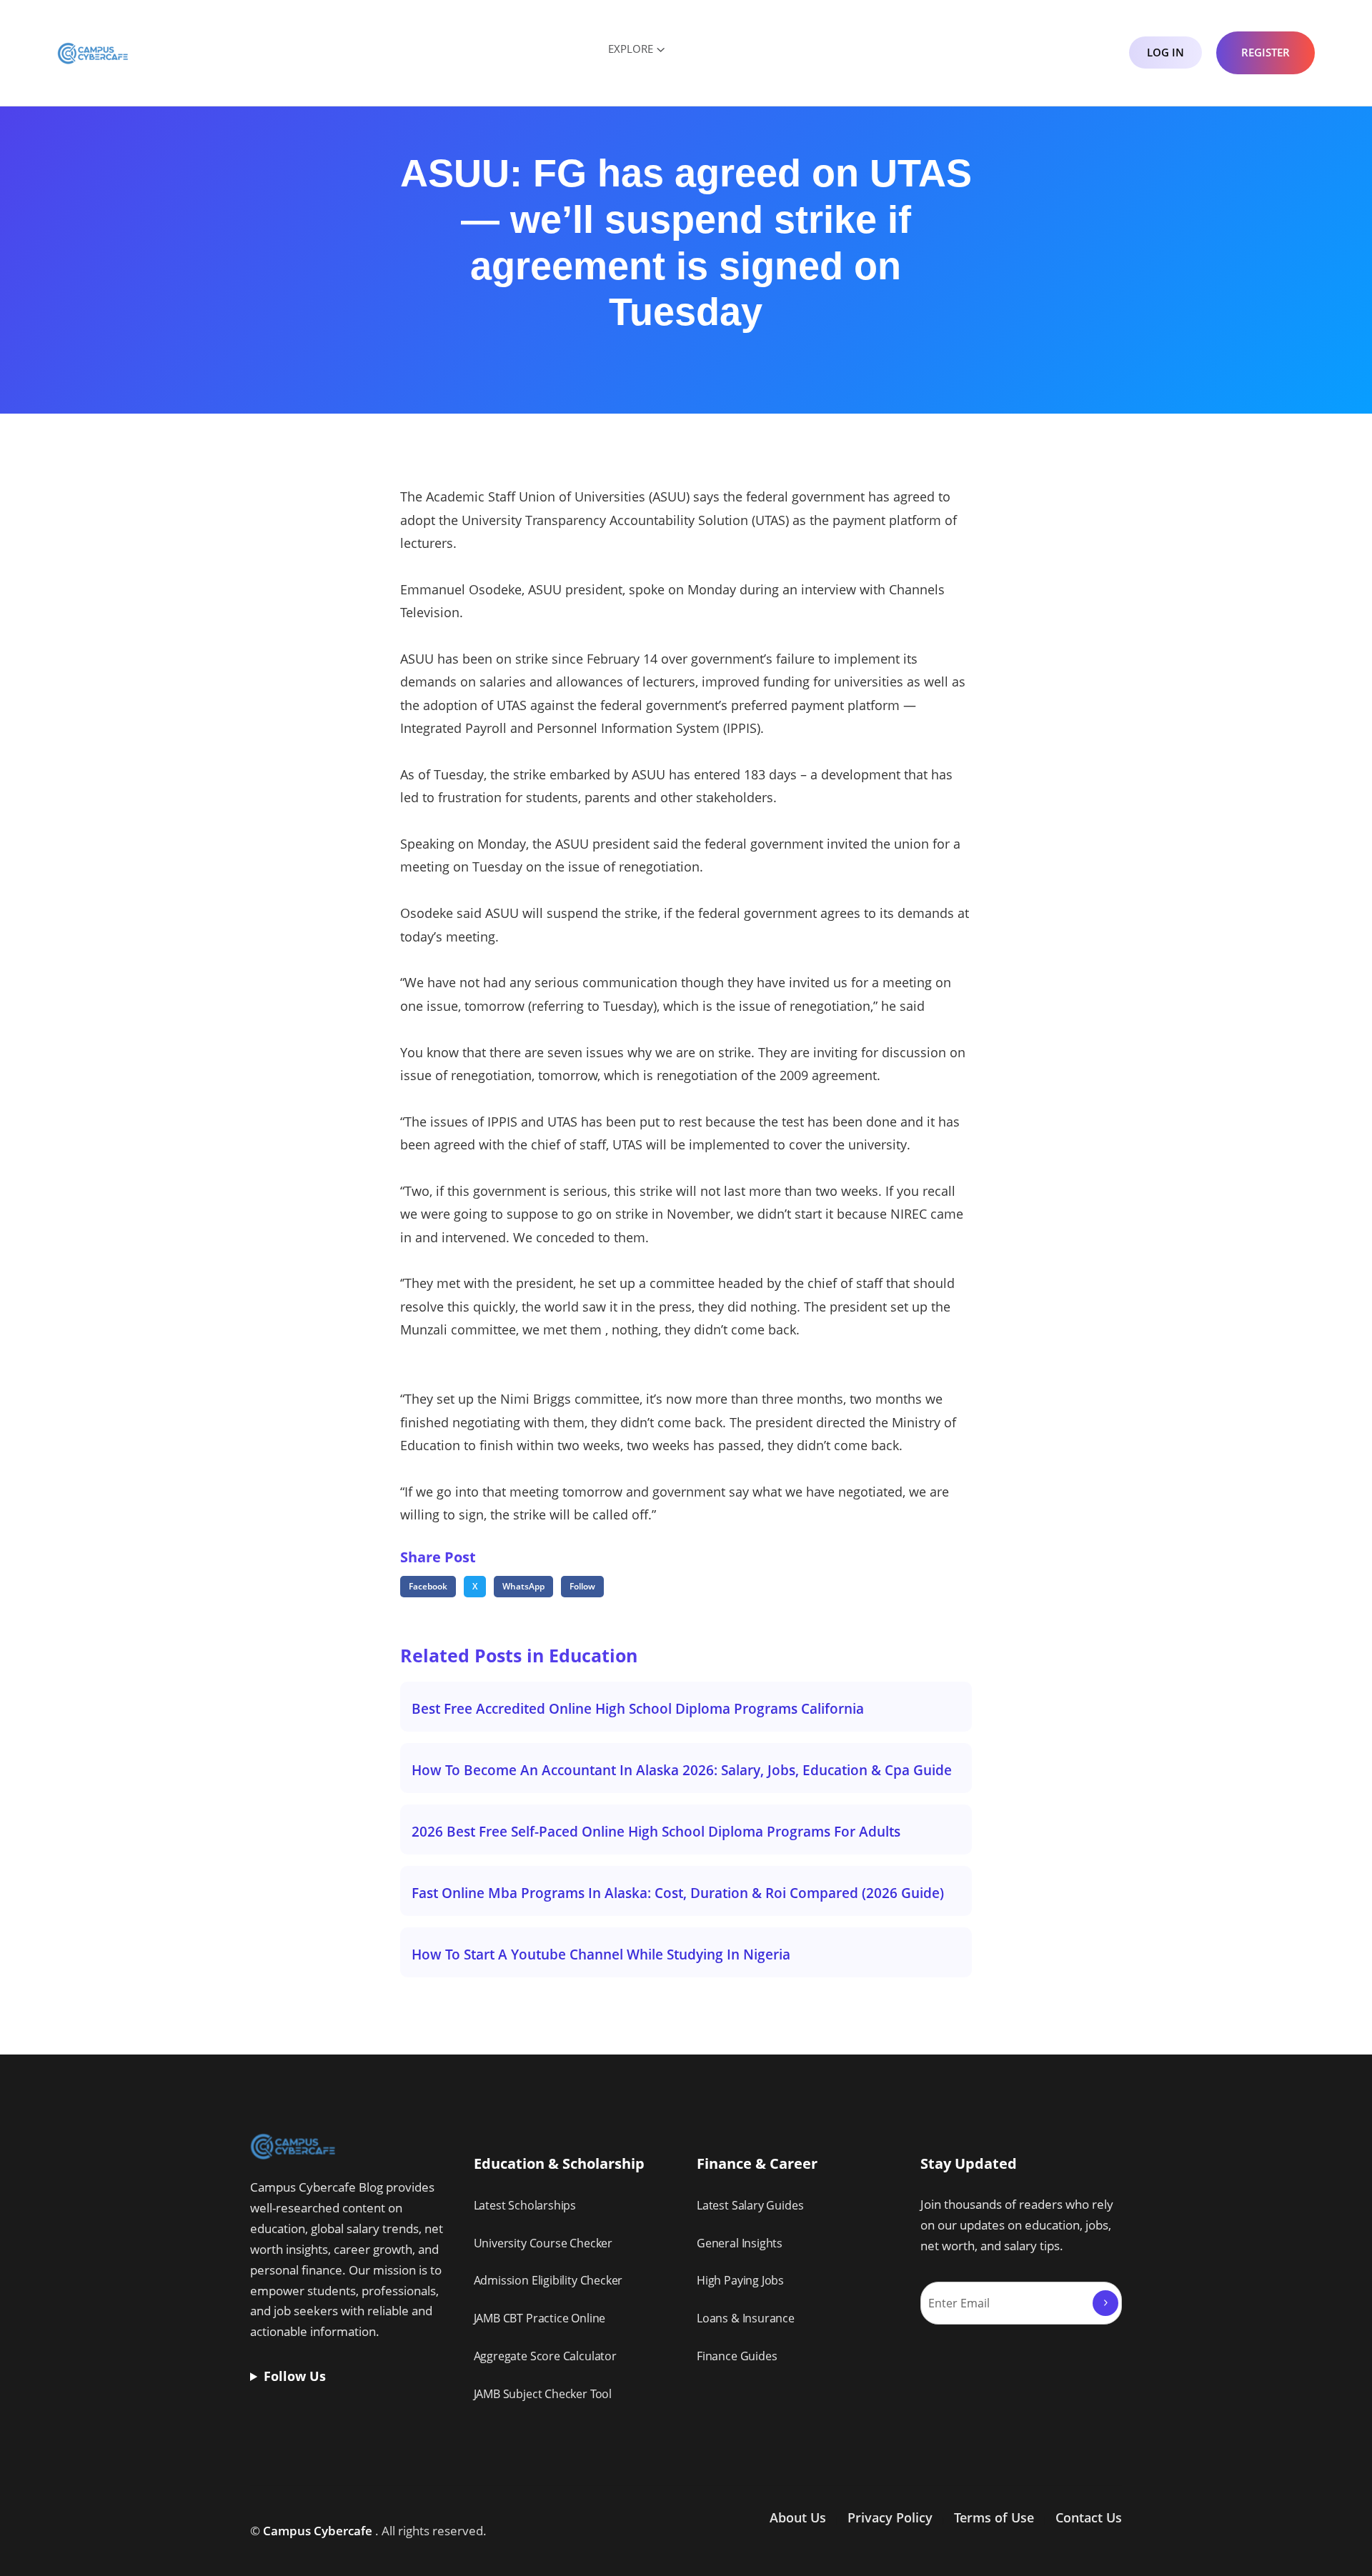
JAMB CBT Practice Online (540, 2318)
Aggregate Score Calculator (545, 2356)
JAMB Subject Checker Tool (543, 2394)
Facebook (428, 1586)
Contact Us (1089, 2517)
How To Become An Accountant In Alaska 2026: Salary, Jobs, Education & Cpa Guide (682, 1770)
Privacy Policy (890, 2517)
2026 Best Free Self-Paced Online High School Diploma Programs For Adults (656, 1831)
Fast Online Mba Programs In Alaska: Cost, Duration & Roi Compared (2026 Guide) (678, 1893)
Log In (1165, 52)
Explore (631, 49)
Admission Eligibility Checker (548, 2280)
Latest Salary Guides (750, 2205)
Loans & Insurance (746, 2318)
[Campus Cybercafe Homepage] (93, 52)
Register (1266, 52)
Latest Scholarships (525, 2205)
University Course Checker (543, 2243)
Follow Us (295, 2376)
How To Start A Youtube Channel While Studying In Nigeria (601, 1954)
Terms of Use (994, 2517)
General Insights (740, 2243)
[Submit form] (1105, 2303)
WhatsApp (523, 1586)
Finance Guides (737, 2356)
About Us (798, 2517)
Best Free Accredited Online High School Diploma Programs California (638, 1708)
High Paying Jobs (740, 2280)
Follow (582, 1586)
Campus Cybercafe (318, 2531)
